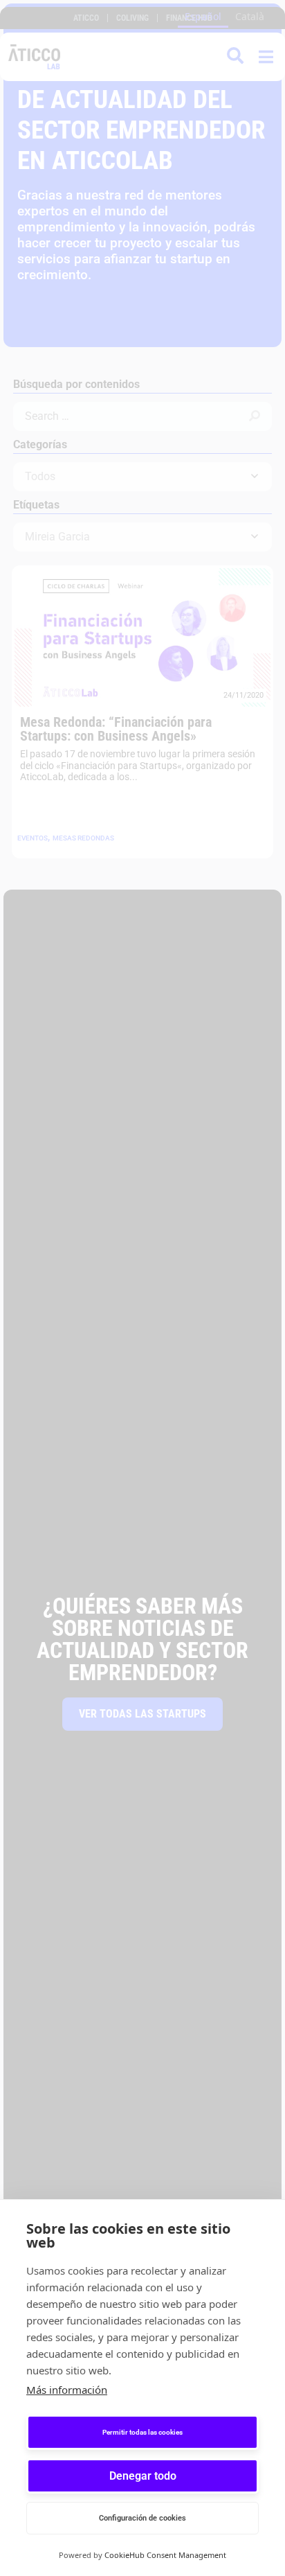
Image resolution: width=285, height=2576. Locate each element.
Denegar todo (143, 2476)
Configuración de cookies (142, 2518)
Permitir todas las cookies (142, 2432)
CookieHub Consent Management (165, 2555)
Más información (67, 2390)
